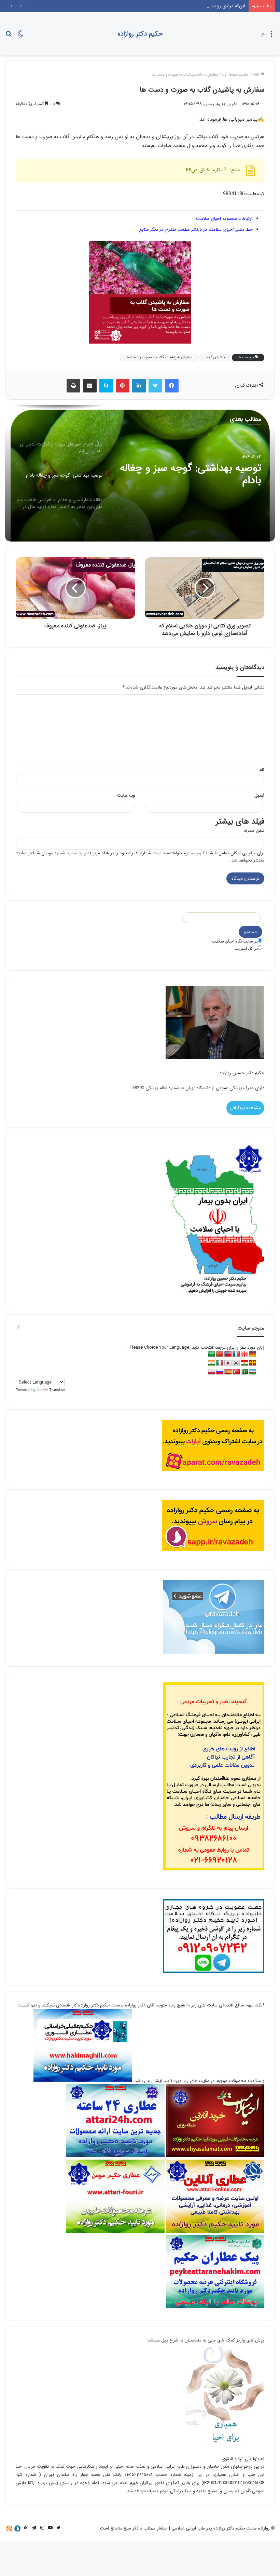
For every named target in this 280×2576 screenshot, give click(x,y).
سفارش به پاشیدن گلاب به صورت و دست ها (159, 357)
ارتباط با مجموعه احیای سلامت (224, 219)
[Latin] (253, 1363)
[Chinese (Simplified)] (220, 1354)
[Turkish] (236, 1372)
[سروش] (17, 2528)
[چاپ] (73, 386)
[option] (140, 473)
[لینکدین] (139, 386)
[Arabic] (212, 1354)
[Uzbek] (253, 1372)
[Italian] (220, 1363)
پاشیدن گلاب (215, 357)
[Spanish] (228, 1372)
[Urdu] (244, 1372)
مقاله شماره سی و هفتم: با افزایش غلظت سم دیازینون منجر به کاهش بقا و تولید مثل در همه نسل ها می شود (190, 475)
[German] (253, 1354)
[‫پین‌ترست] (123, 386)
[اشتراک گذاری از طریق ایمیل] (90, 386)
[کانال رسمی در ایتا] (9, 2528)
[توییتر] (155, 386)
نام (262, 770)
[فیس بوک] (172, 386)
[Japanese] (228, 1363)
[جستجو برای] (9, 36)
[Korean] (236, 1363)
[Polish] (212, 1372)
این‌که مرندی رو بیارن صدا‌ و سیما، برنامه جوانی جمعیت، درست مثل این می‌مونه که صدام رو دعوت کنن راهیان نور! (141, 6)
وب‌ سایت (126, 795)
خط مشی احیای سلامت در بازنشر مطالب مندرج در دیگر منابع (196, 230)
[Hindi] (212, 1363)
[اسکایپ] (106, 386)
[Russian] (220, 1372)
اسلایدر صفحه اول (236, 75)
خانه (257, 75)
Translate (57, 1390)
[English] (228, 1354)
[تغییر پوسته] (20, 36)
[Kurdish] (244, 1363)
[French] (236, 1354)
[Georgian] (244, 1354)
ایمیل (259, 795)
